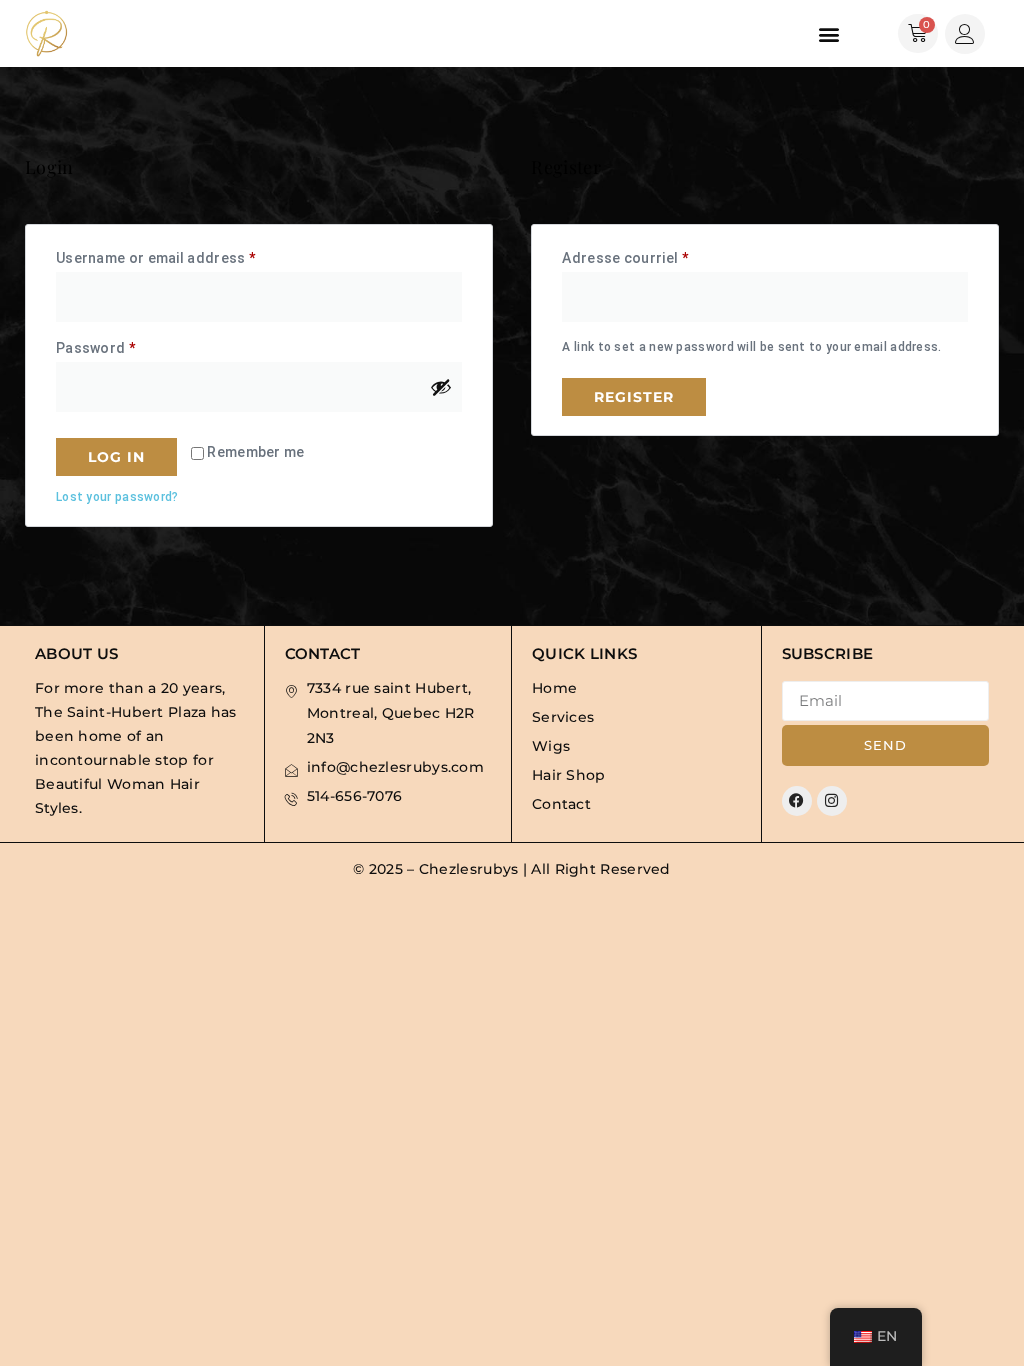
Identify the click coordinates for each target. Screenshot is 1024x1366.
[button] (829, 33)
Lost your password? (117, 497)
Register (634, 397)
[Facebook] (797, 801)
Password (126, 345)
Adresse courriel (655, 255)
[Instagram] (832, 801)
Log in (116, 457)
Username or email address (186, 255)
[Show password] (441, 387)
